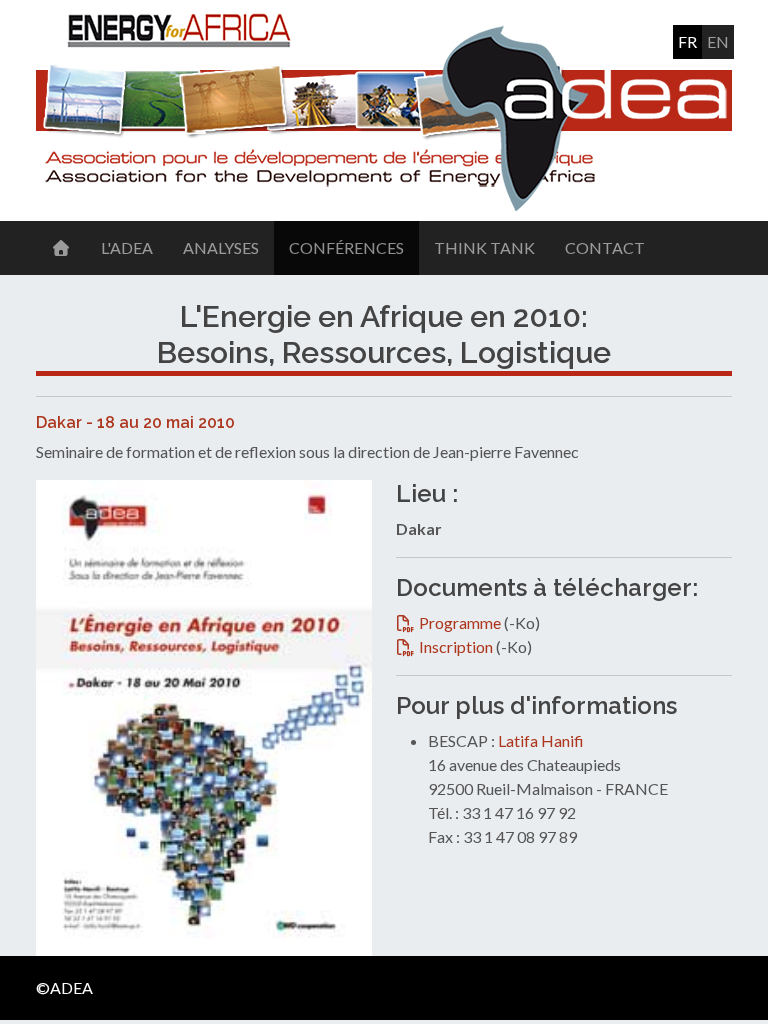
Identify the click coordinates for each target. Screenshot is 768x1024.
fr (687, 41)
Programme (461, 622)
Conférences (346, 247)
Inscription (457, 646)
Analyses (221, 247)
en (718, 41)
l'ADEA (127, 247)
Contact (605, 247)
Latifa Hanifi (541, 740)
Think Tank (484, 247)
